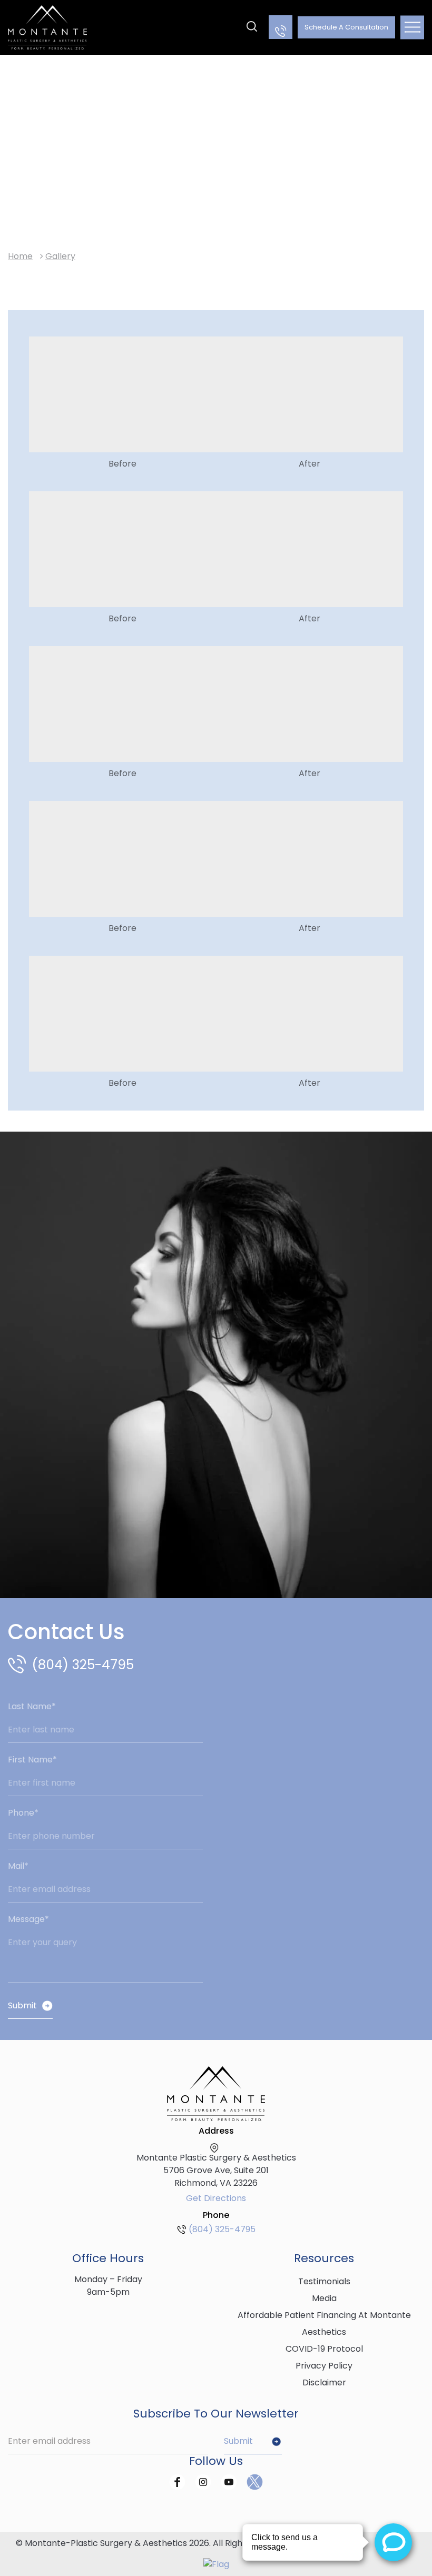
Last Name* (32, 1706)
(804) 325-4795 (83, 1665)
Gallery (60, 256)
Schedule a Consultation (346, 27)
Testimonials (324, 2281)
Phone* (23, 1813)
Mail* (18, 1866)
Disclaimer (324, 2382)
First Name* (32, 1760)
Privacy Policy (324, 2366)
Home (20, 256)
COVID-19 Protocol (324, 2349)
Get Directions (216, 2198)
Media (324, 2298)
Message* (28, 1919)
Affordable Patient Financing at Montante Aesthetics (324, 2324)
